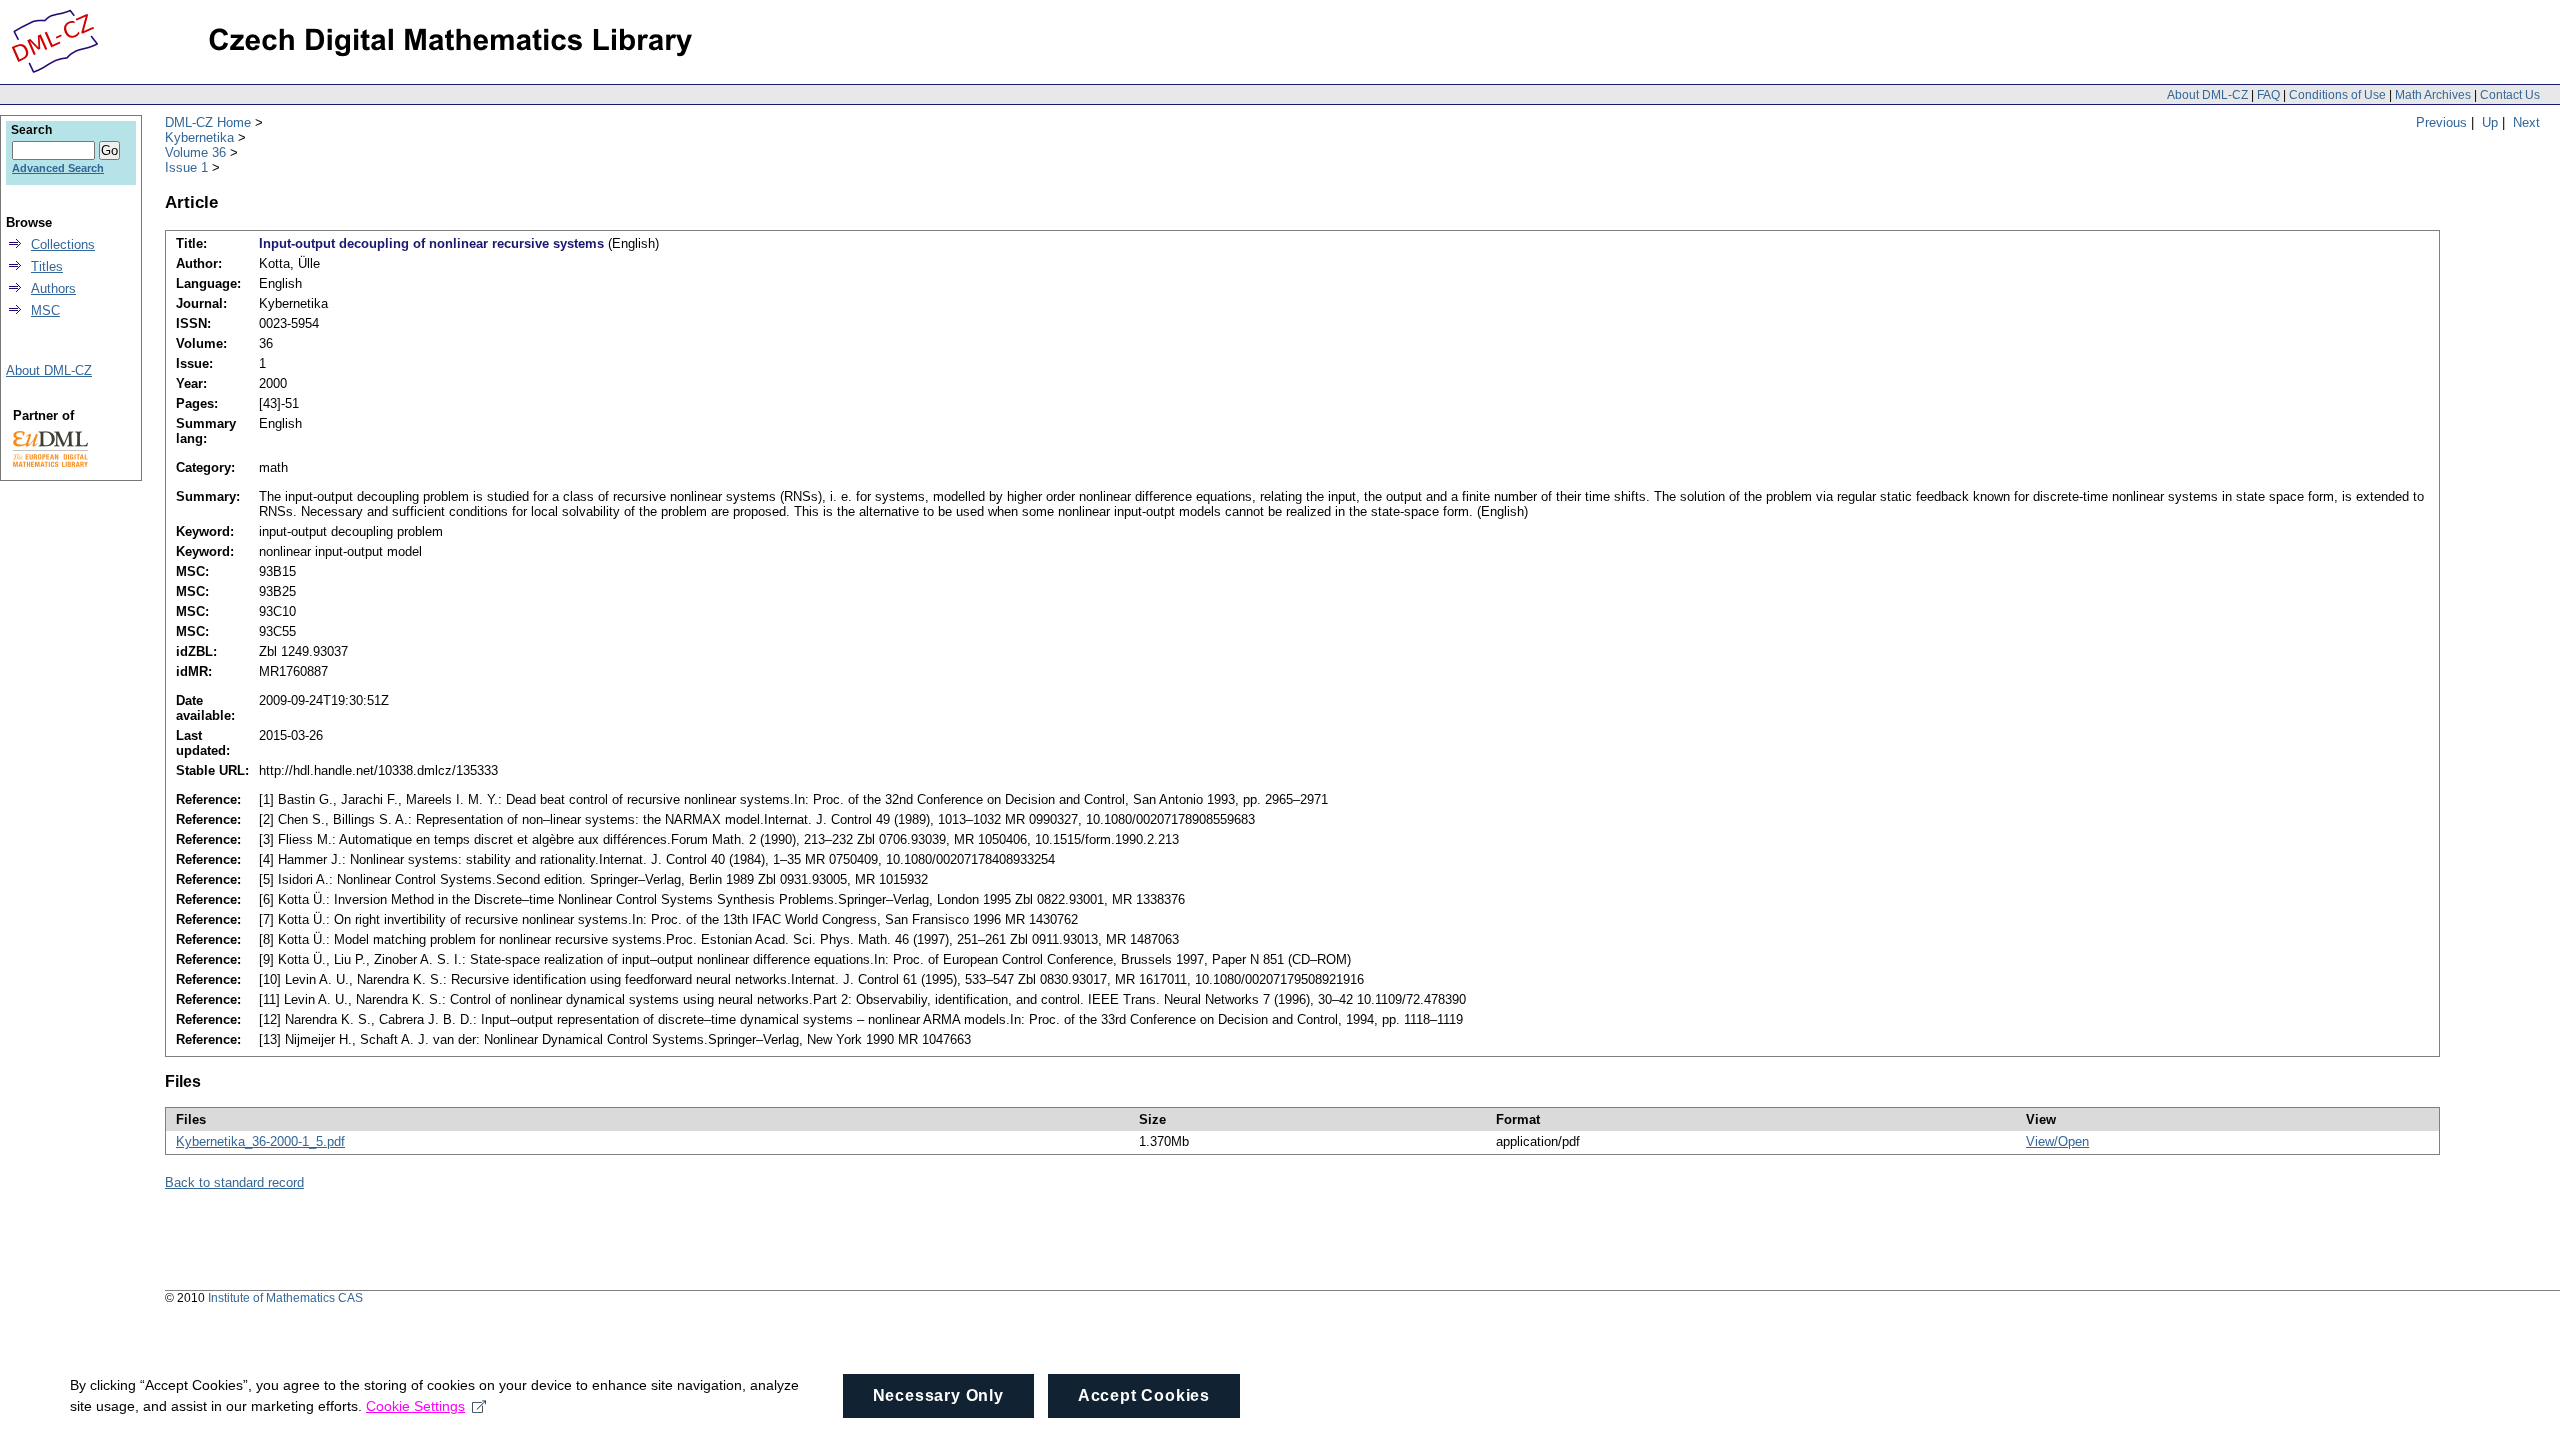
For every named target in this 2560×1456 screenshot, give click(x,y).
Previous (2441, 122)
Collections (63, 244)
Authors (53, 288)
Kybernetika (199, 137)
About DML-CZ (2207, 95)
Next (2526, 122)
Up (2490, 122)
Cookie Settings (415, 1406)
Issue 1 (186, 167)
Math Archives (2433, 95)
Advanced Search (58, 168)
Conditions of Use (2337, 95)
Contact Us (2510, 95)
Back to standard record (234, 1182)
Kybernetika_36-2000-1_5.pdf (260, 1141)
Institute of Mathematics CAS (285, 1298)
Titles (47, 266)
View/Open (2057, 1141)
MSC (45, 310)
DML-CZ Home (208, 122)
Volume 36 (195, 152)
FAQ (2268, 95)
